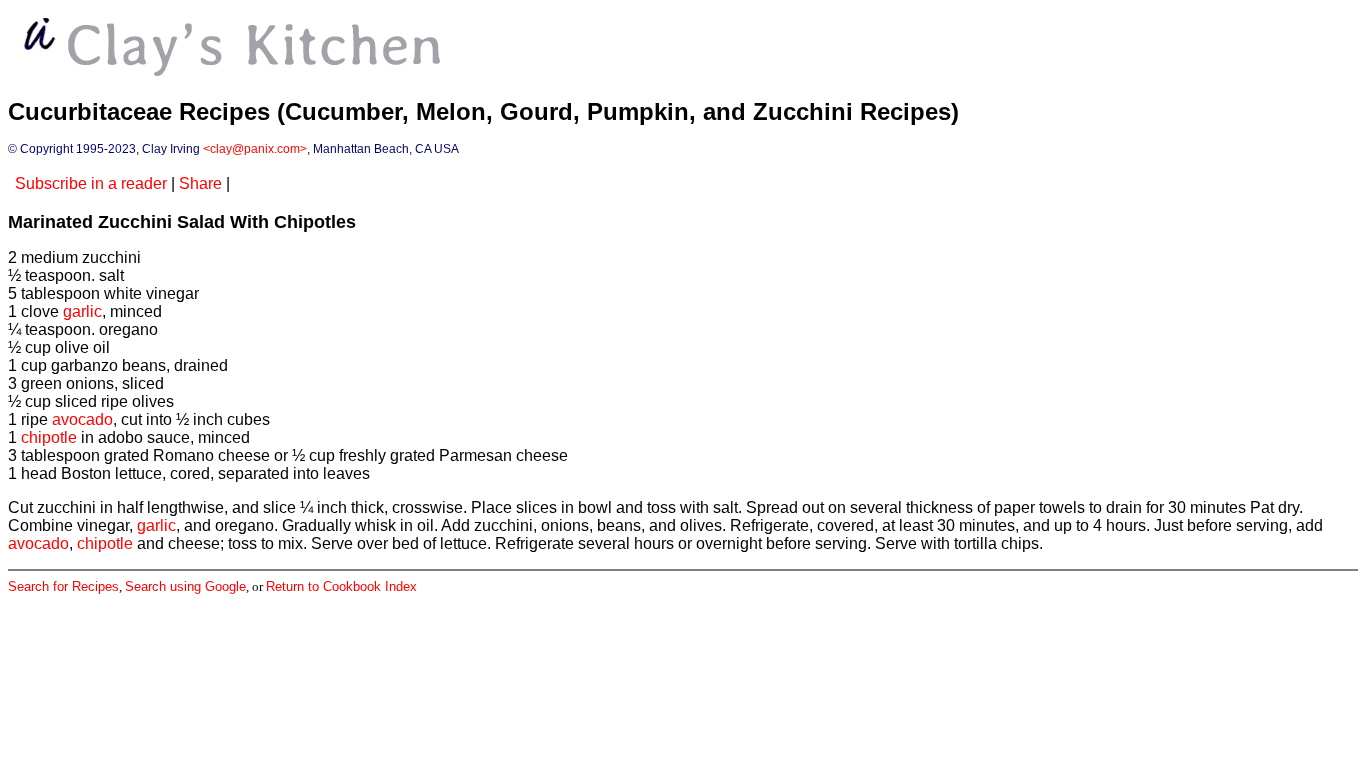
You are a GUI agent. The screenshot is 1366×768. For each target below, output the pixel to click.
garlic (82, 311)
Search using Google (185, 586)
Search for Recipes (63, 586)
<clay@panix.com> (255, 149)
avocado (82, 419)
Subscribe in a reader (91, 183)
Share (200, 183)
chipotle (49, 437)
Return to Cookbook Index (341, 586)
